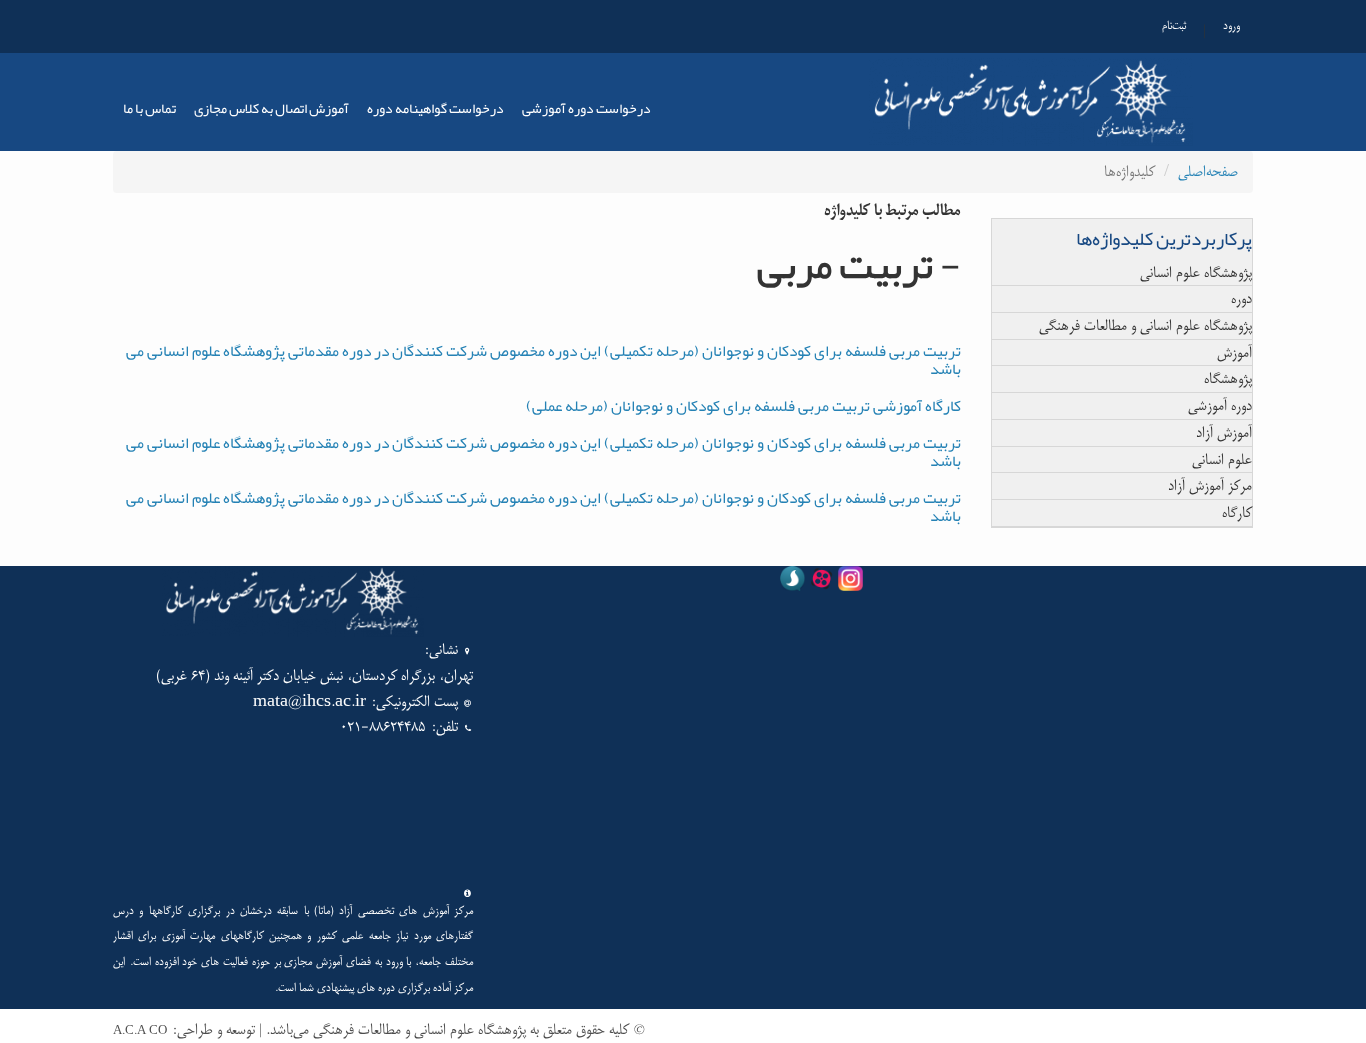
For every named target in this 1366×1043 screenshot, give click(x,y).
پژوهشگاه (1228, 378)
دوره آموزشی (1220, 405)
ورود (1231, 26)
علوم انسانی (1222, 459)
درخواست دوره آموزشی (586, 108)
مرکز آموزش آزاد (1210, 485)
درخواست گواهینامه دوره (435, 108)
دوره (1241, 298)
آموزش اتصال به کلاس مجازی (271, 108)
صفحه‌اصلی (1208, 171)
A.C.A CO (140, 1031)
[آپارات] (821, 582)
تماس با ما (149, 108)
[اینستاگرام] (850, 582)
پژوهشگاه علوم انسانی (1196, 272)
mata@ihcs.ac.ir (309, 701)
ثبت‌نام (1174, 26)
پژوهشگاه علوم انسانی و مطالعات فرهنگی (1145, 325)
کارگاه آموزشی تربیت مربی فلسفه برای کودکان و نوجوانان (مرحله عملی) (743, 406)
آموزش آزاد (1224, 432)
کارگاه (1237, 512)
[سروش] (792, 582)
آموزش (1234, 352)
